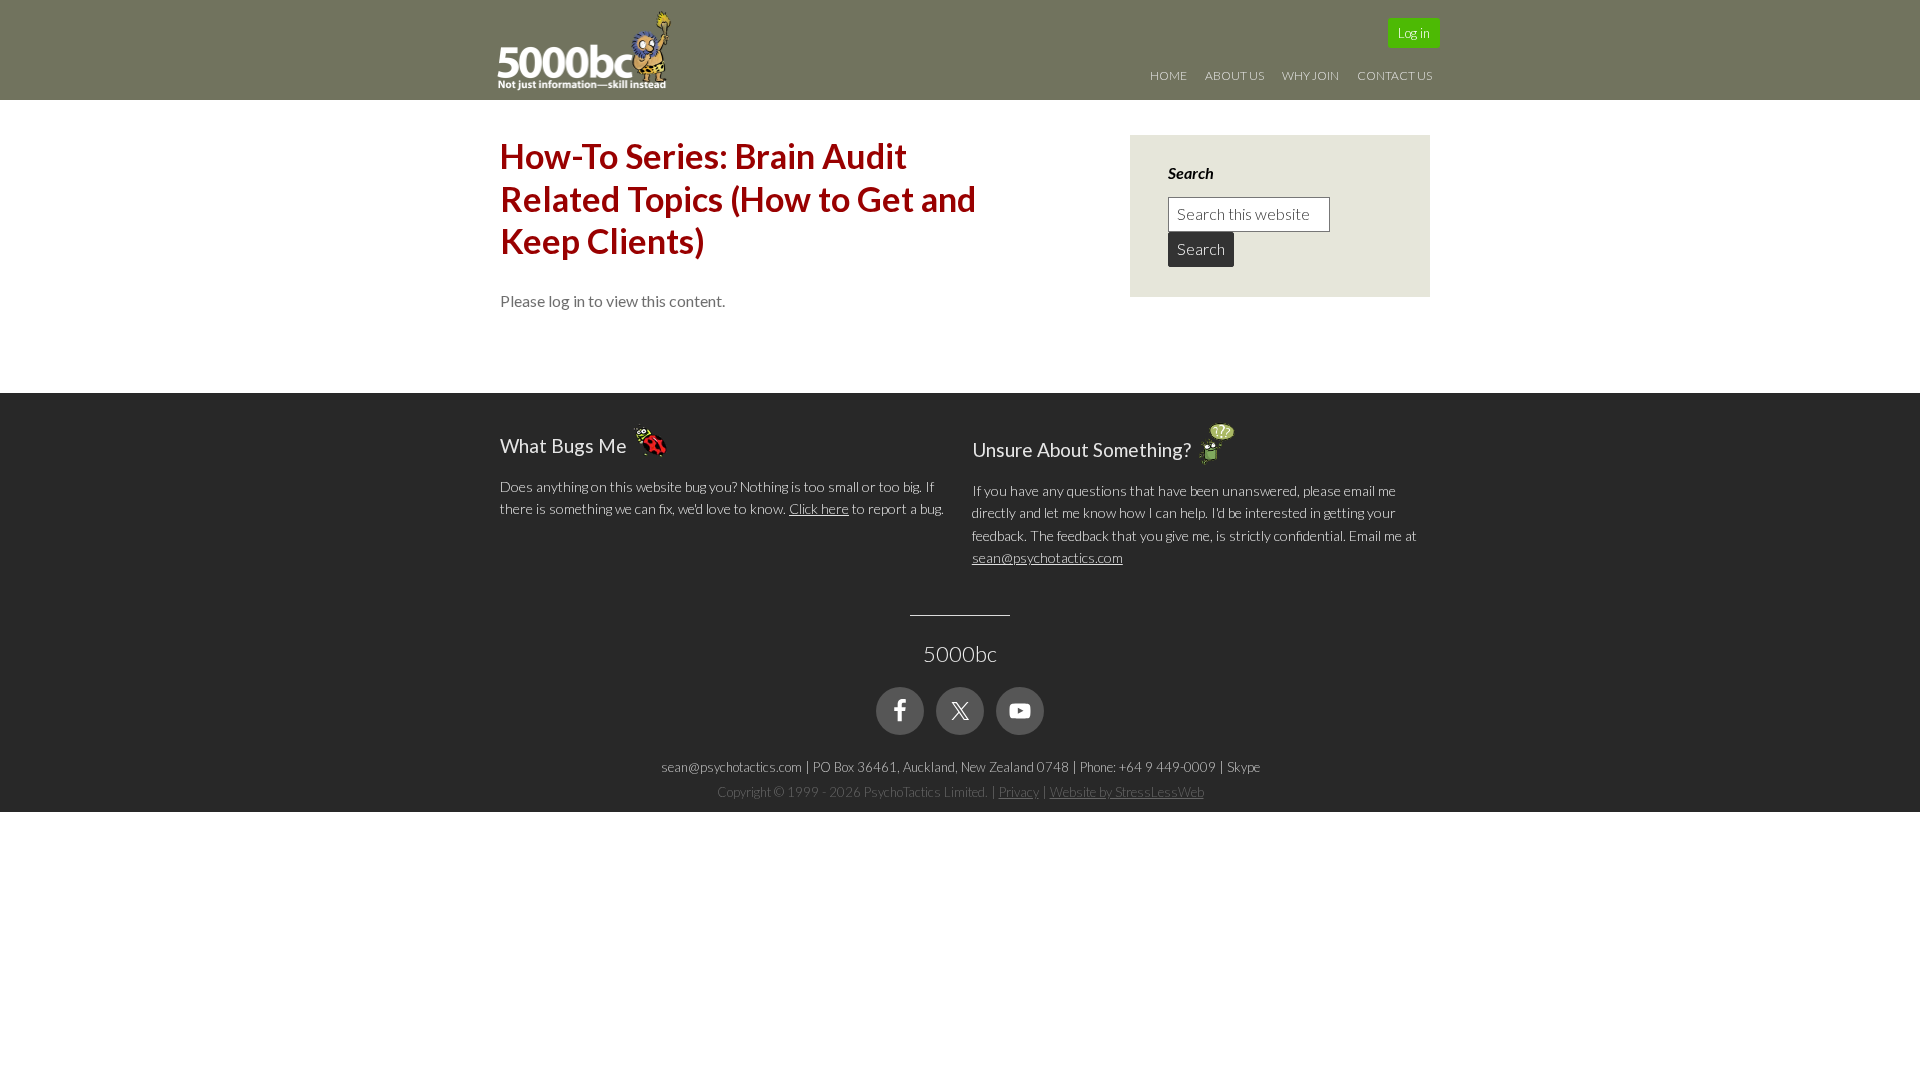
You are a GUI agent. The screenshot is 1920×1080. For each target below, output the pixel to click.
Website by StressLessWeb (1127, 792)
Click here (819, 508)
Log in (1414, 33)
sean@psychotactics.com (1047, 557)
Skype (1243, 767)
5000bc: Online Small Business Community (595, 55)
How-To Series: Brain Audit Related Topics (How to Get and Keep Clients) (738, 198)
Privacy (1019, 792)
